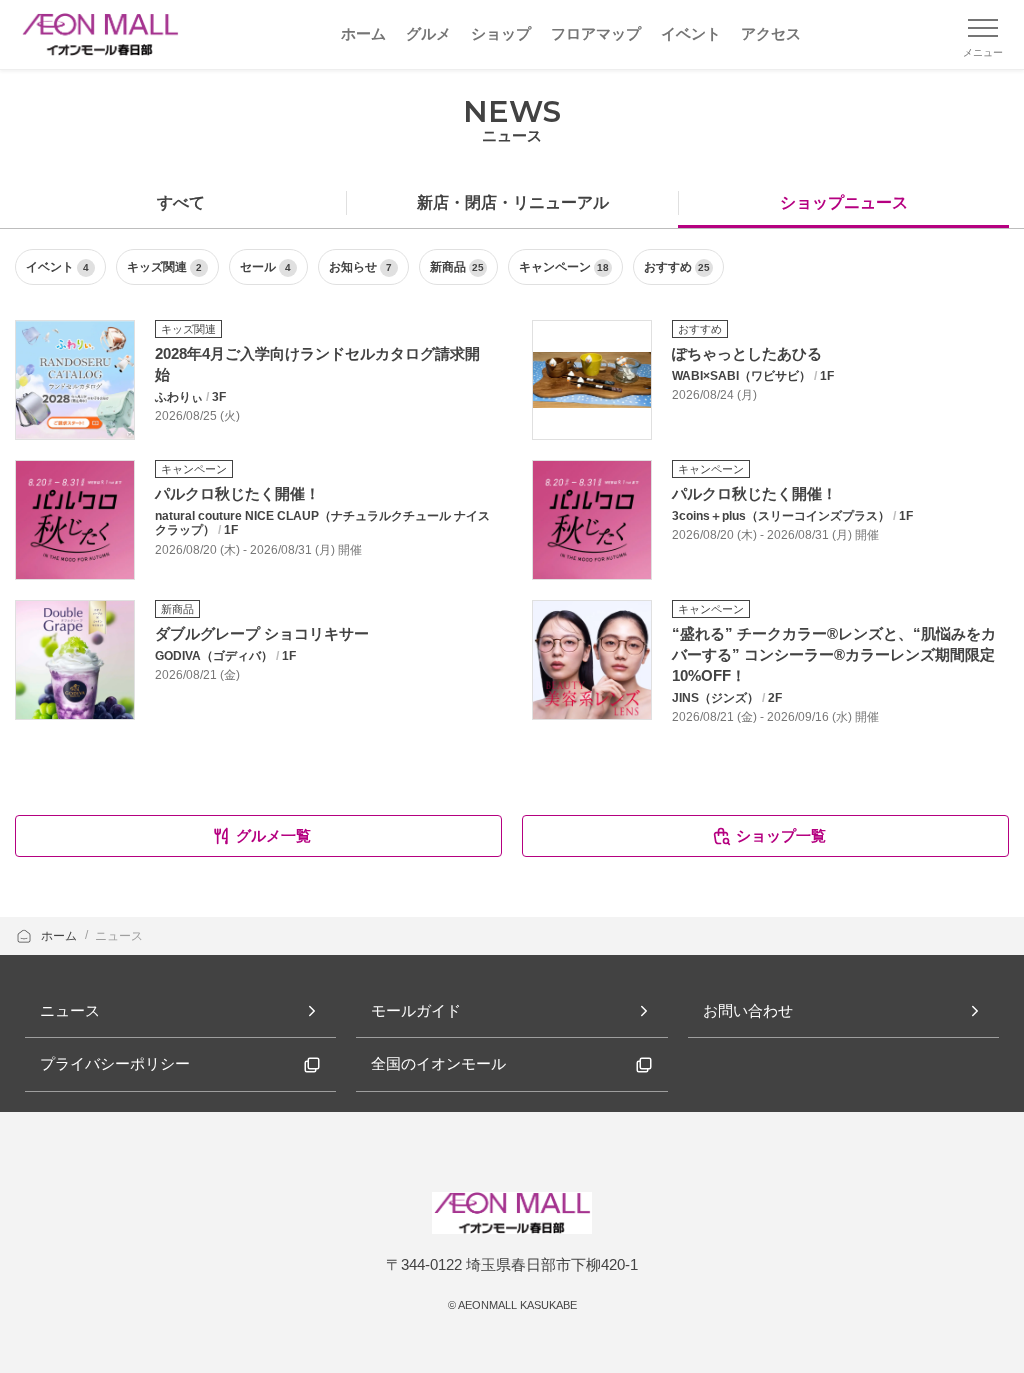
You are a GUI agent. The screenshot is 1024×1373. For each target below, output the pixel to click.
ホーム (60, 936)
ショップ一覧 (781, 835)
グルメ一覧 (273, 835)
